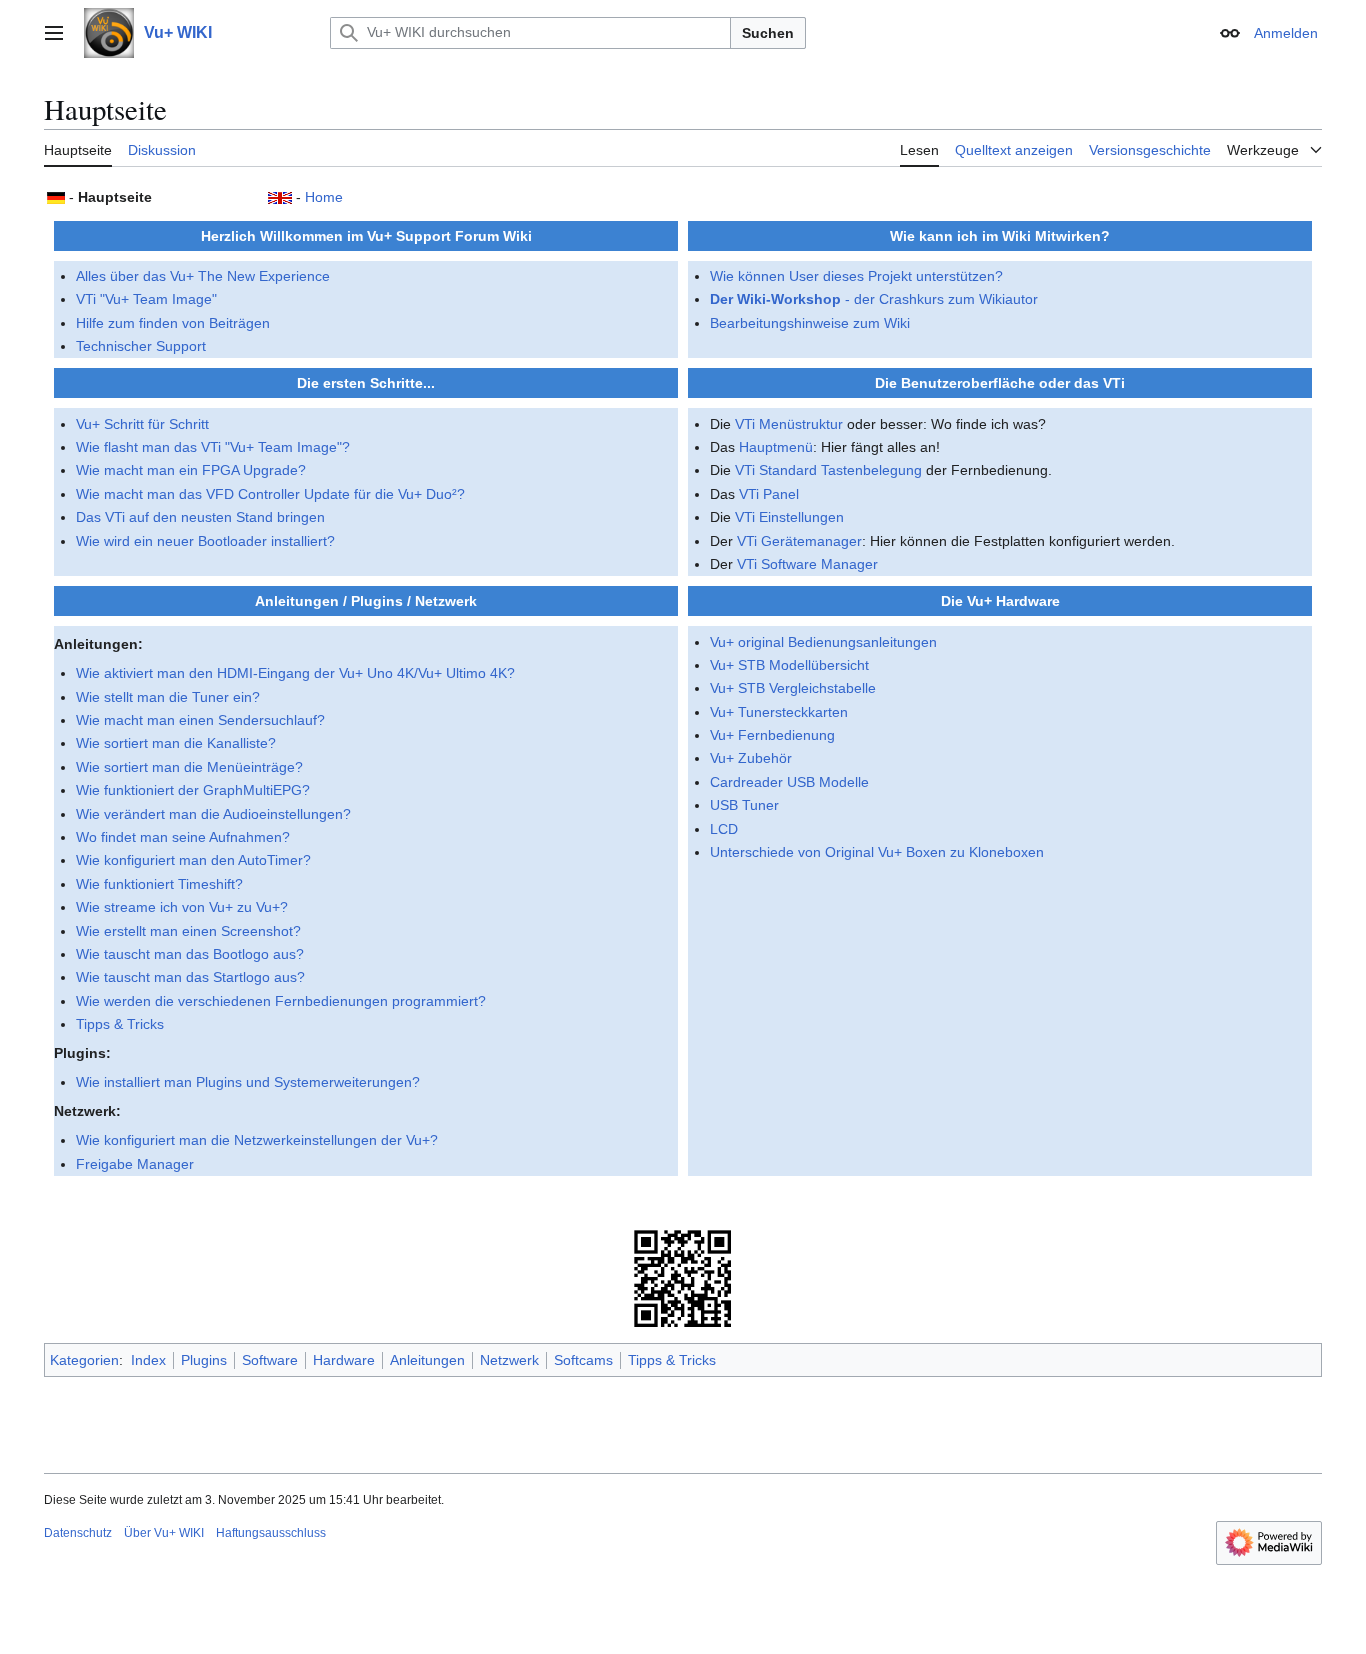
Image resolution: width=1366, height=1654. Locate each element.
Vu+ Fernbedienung (772, 735)
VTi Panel (769, 494)
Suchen (768, 33)
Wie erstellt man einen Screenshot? (188, 931)
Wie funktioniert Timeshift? (159, 884)
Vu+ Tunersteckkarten (779, 712)
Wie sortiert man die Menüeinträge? (189, 767)
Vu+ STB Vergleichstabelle (793, 688)
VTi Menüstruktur (789, 424)
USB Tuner (744, 805)
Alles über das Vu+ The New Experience (203, 276)
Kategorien (84, 1360)
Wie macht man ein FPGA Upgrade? (191, 470)
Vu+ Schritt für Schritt (142, 424)
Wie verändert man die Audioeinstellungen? (213, 814)
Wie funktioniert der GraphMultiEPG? (193, 790)
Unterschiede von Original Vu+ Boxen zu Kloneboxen (877, 852)
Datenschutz (78, 1533)
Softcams (583, 1360)
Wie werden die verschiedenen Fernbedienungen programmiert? (281, 1001)
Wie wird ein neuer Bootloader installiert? (205, 541)
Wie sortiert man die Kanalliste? (176, 743)
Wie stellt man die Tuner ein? (168, 697)
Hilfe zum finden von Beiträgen (173, 323)
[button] (54, 33)
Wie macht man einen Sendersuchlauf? (200, 720)
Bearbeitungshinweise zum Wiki (810, 323)
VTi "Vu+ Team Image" (146, 299)
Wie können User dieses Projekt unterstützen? (856, 276)
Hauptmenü (776, 447)
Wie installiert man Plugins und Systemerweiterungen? (248, 1082)
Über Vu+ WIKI (164, 1533)
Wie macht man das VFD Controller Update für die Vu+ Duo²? (270, 494)
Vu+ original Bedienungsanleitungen (823, 642)
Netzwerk (509, 1360)
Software (270, 1360)
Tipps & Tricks (120, 1024)
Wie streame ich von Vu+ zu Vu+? (182, 907)
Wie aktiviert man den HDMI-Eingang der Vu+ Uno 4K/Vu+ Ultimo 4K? (295, 673)
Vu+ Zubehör (751, 758)
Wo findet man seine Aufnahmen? (183, 837)
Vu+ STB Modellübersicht (789, 665)
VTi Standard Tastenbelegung (828, 470)
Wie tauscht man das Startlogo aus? (190, 977)
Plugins (204, 1360)
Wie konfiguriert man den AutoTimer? (193, 860)
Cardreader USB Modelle (789, 782)
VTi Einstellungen (789, 517)
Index (148, 1360)
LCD (724, 829)
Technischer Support (141, 346)
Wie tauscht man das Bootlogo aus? (190, 954)
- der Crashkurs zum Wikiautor (874, 299)
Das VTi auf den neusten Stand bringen (200, 517)
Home (324, 197)
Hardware (344, 1360)
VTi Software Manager (807, 564)
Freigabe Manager (135, 1164)
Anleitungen (427, 1360)
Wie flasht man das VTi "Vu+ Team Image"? (213, 447)
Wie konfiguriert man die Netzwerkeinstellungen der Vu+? (257, 1140)
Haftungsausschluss (271, 1533)
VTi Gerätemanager (799, 541)
